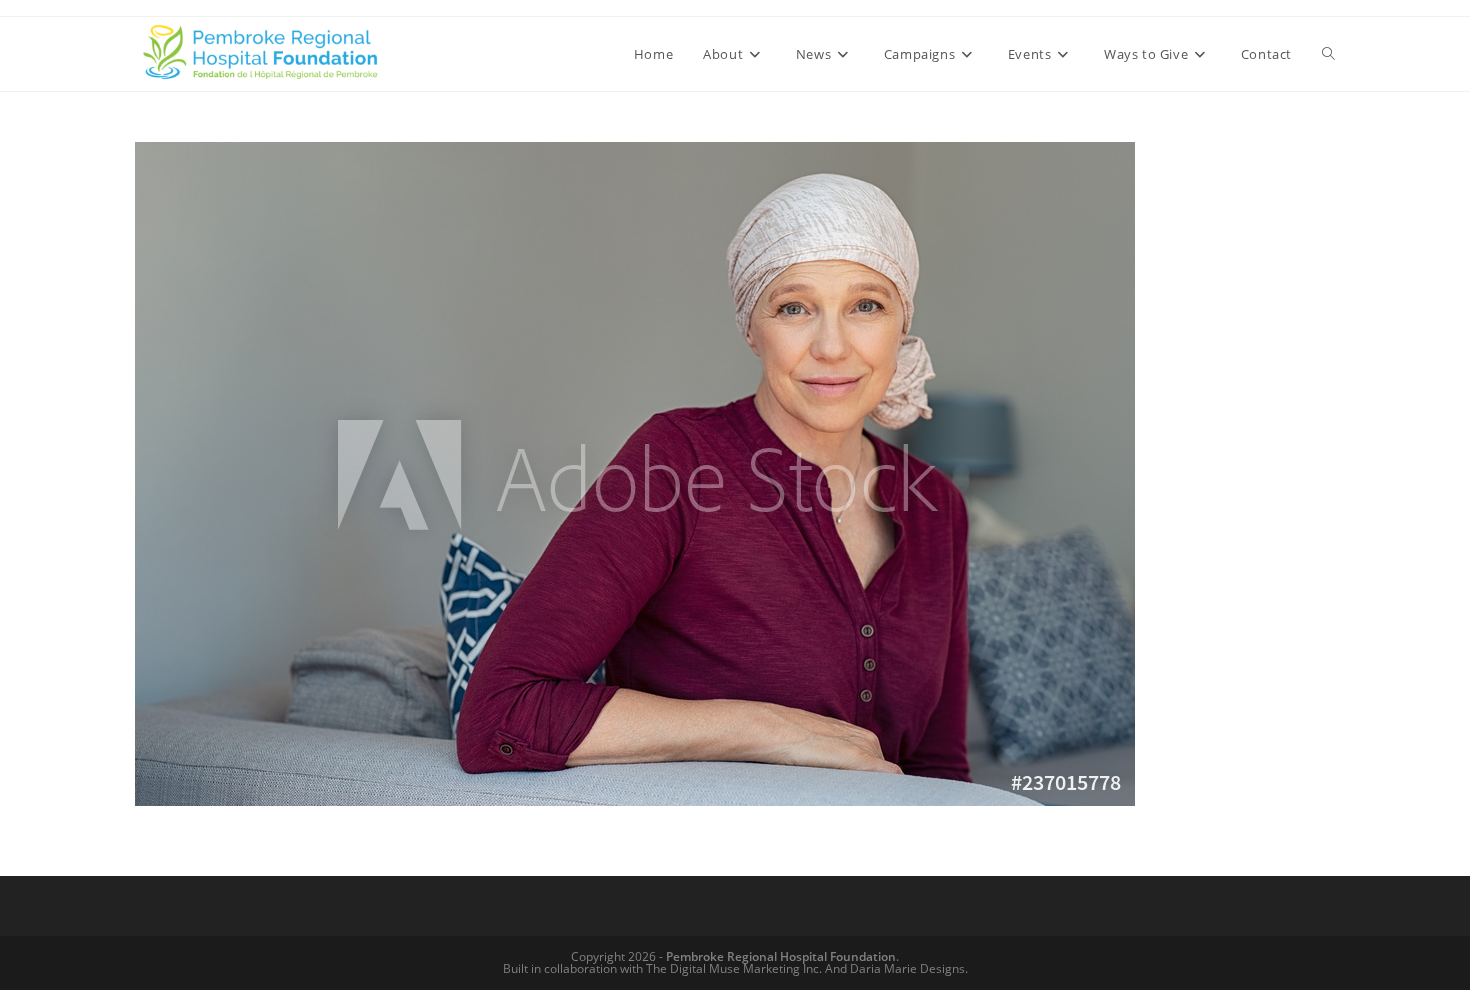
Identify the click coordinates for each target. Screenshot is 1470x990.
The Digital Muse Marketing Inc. (734, 968)
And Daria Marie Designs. (896, 968)
